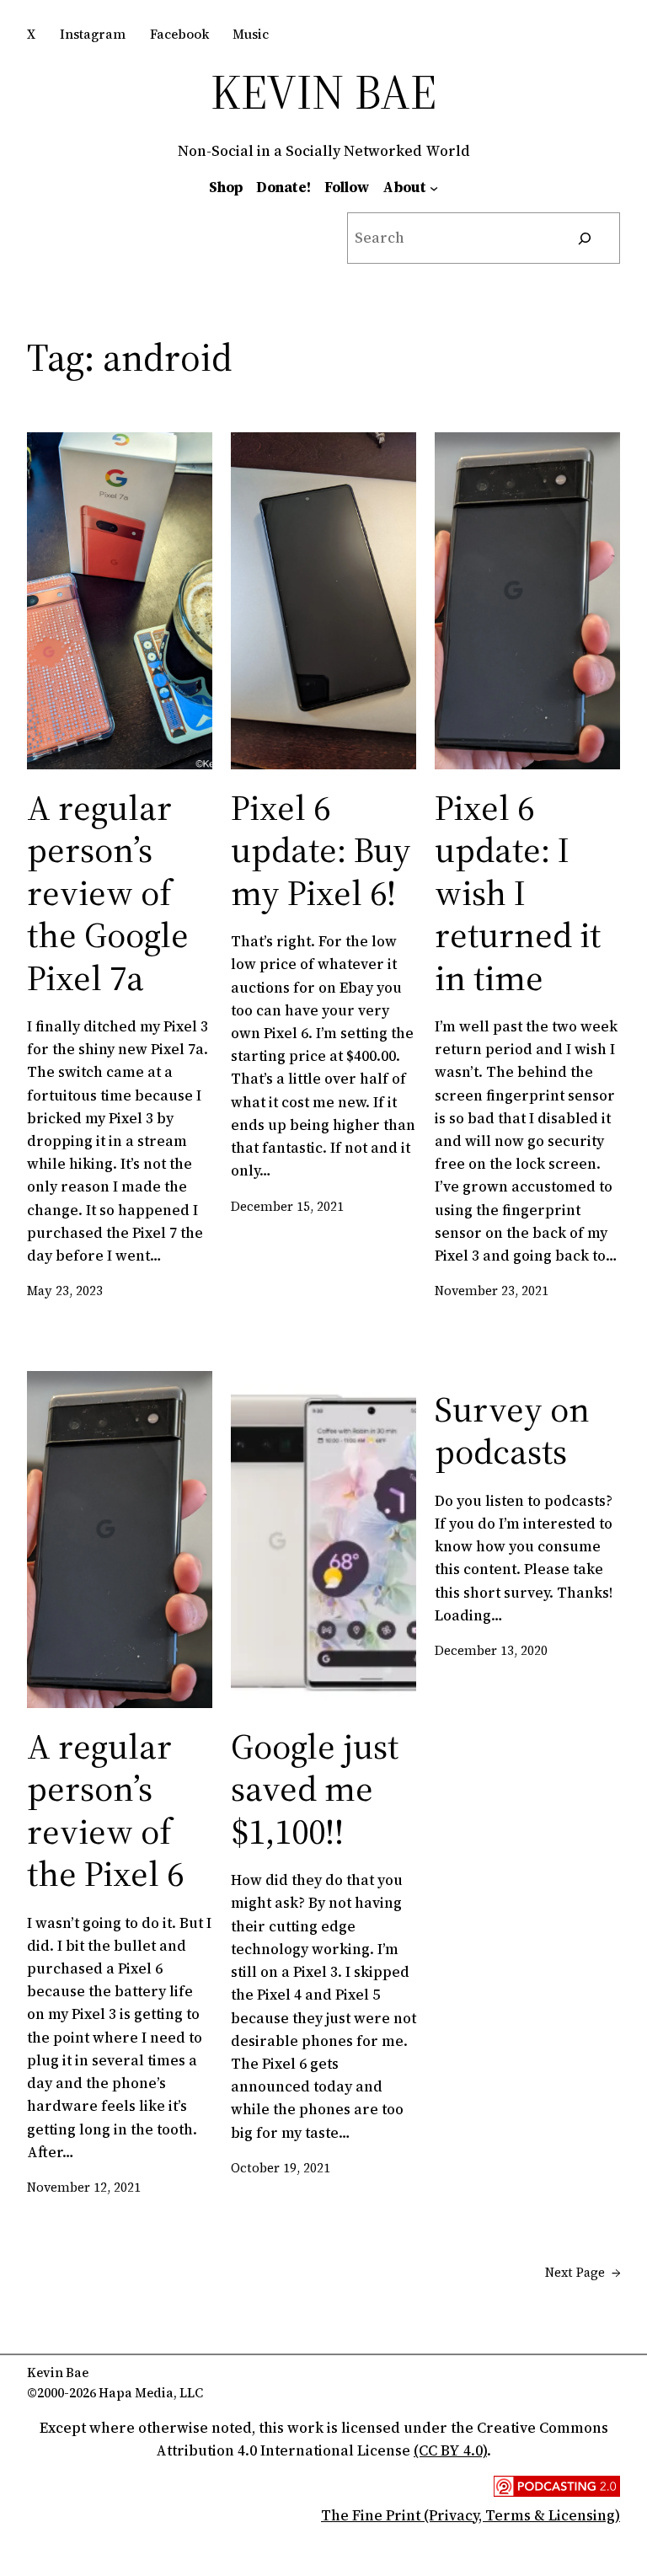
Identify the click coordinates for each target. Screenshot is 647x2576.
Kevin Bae (323, 91)
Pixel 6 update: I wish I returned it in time (518, 892)
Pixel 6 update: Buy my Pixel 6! (321, 850)
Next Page (583, 2272)
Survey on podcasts (512, 1430)
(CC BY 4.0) (450, 2450)
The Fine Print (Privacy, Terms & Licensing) (471, 2515)
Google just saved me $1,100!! (315, 1789)
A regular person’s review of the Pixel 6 (105, 1810)
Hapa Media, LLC (151, 2393)
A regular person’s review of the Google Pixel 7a (108, 892)
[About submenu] (434, 187)
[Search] (585, 238)
